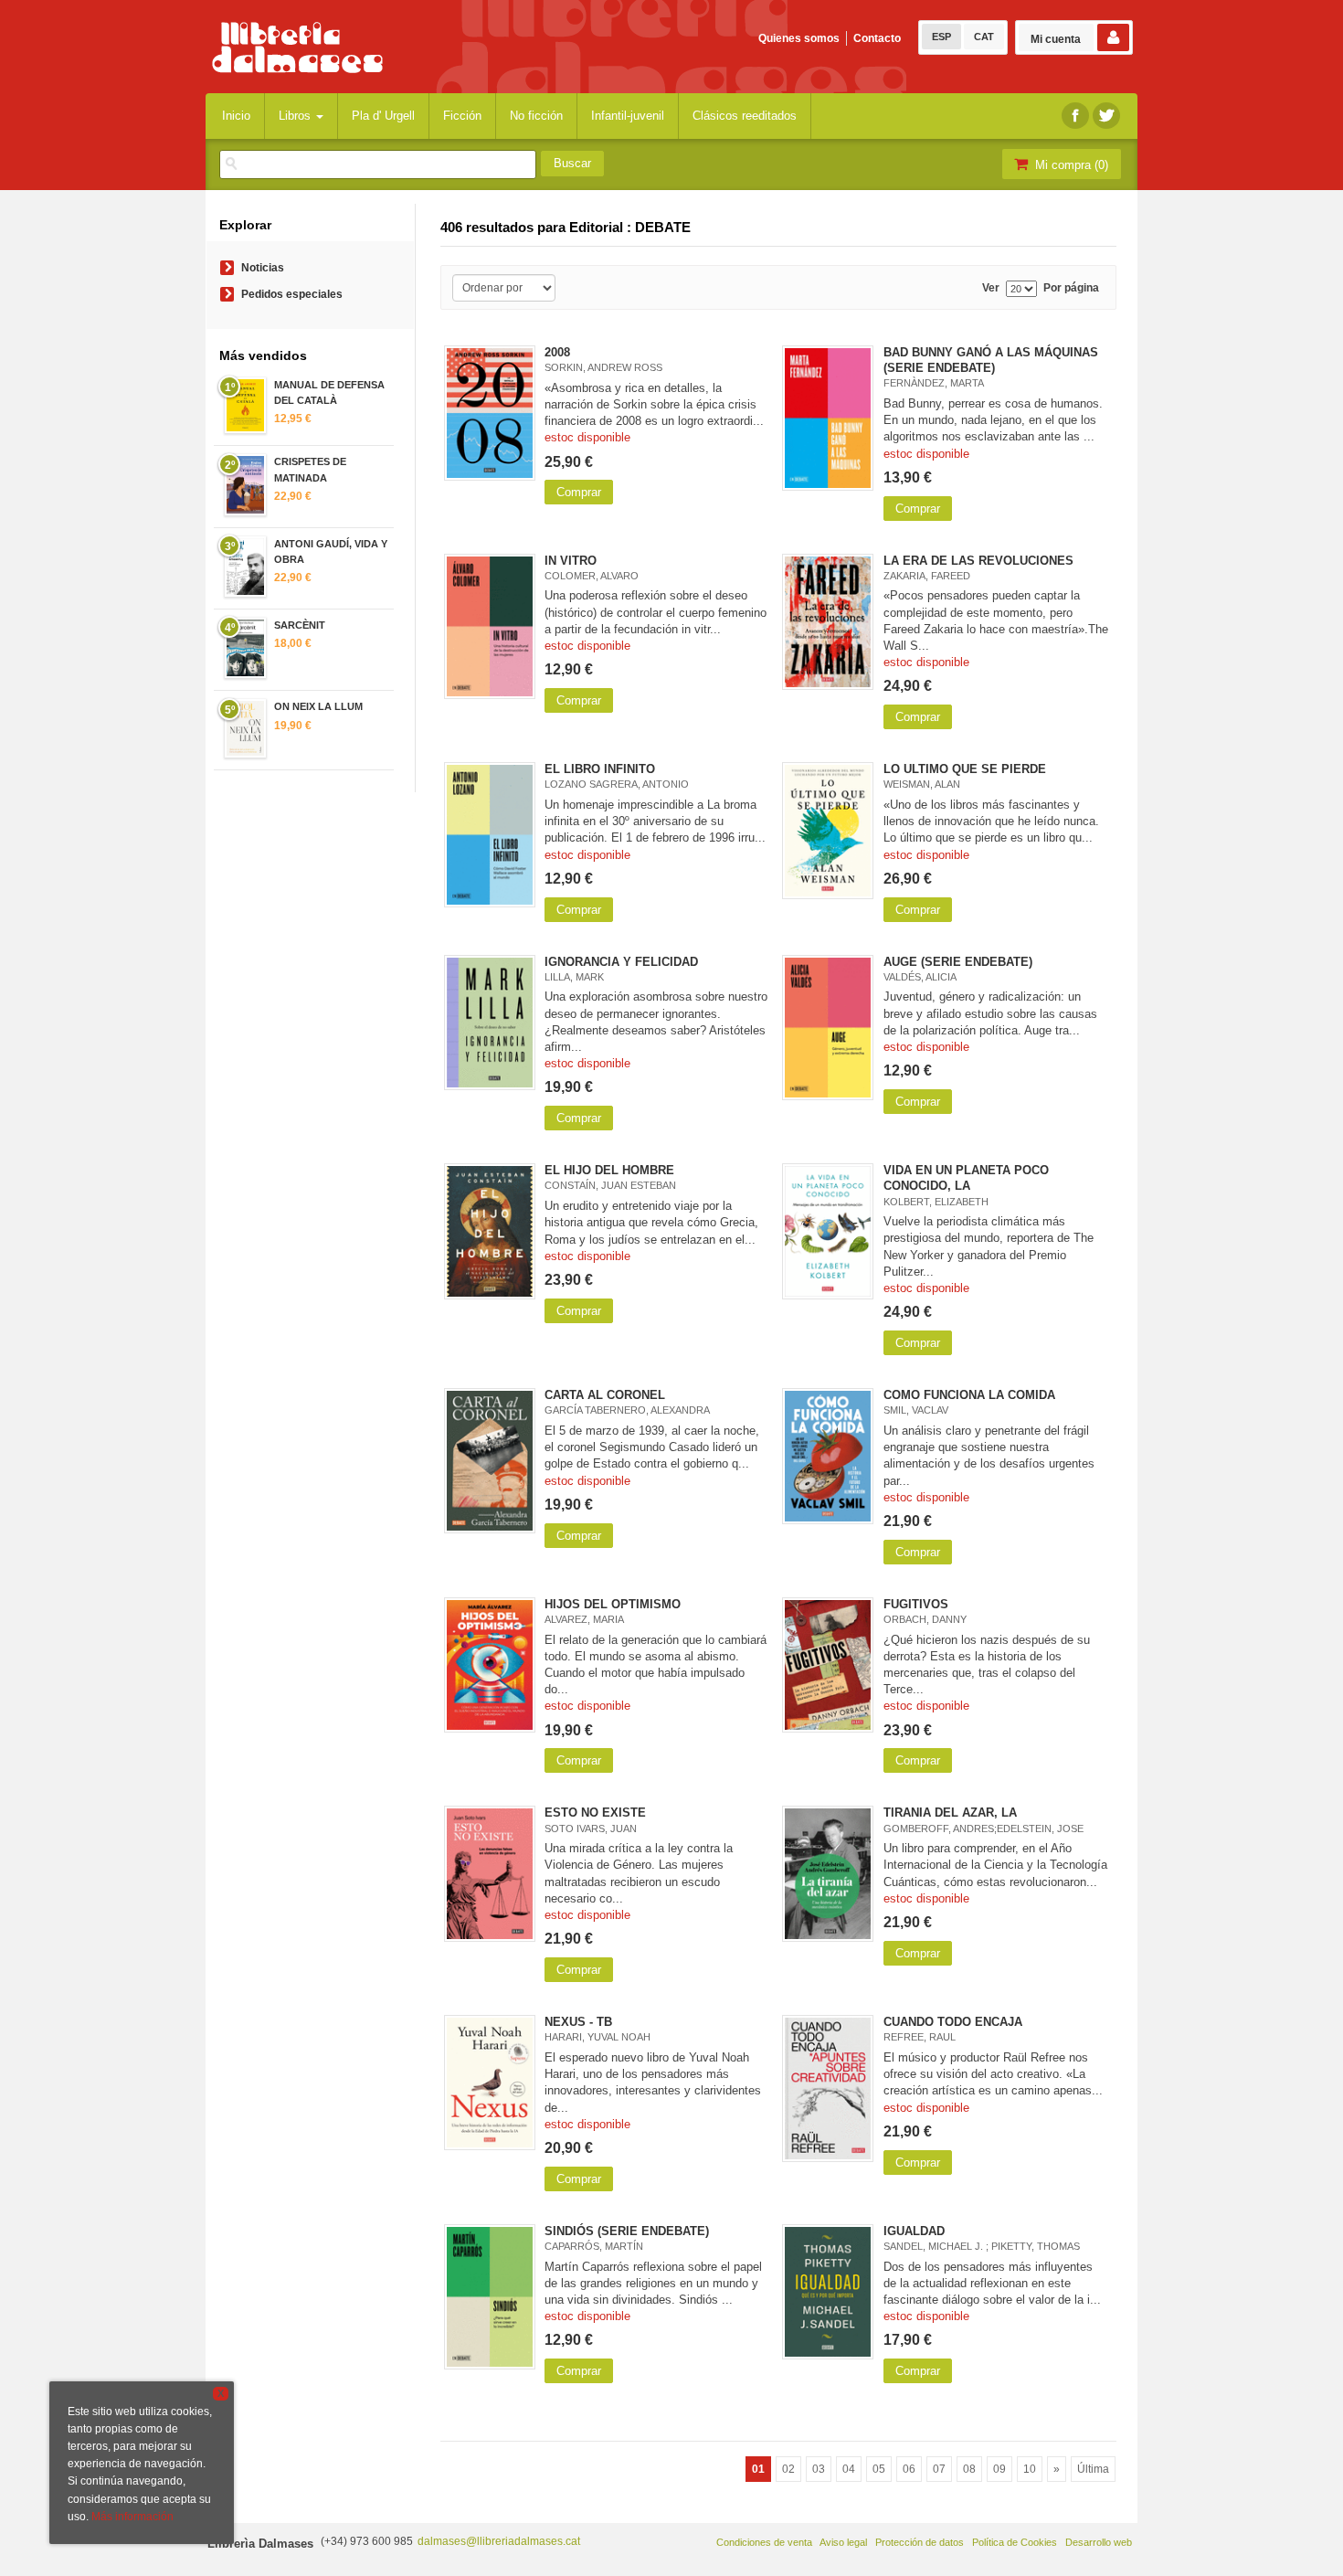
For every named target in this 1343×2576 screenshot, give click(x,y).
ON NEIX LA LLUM (318, 706)
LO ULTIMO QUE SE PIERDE (965, 769)
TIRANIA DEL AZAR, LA (950, 1813)
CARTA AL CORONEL (605, 1395)
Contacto (877, 38)
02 (788, 2469)
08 (969, 2469)
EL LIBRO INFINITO (600, 769)
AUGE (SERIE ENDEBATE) (958, 962)
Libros (296, 116)
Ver (991, 288)
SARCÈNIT (300, 625)
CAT (984, 37)
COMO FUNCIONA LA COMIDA (969, 1395)
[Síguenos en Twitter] (1106, 116)
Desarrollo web (1099, 2542)
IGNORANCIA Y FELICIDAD (621, 962)
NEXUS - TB (578, 2022)
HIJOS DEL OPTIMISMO (613, 1604)
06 (909, 2469)
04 (849, 2469)
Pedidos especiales (292, 294)
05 (879, 2469)
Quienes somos (799, 38)
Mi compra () (1070, 165)
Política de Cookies (1015, 2542)
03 (819, 2469)
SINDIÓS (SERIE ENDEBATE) (627, 2231)
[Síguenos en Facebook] (1075, 116)
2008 (557, 352)
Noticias (263, 268)
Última (1093, 2469)
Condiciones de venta (764, 2542)
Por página (1071, 288)
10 (1030, 2469)
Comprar (579, 492)
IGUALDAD (914, 2231)
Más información (132, 2517)
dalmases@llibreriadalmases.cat (499, 2541)
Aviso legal (843, 2542)
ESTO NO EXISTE (595, 1813)
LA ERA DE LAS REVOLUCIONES (978, 561)
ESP (941, 37)
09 (999, 2469)
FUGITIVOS (916, 1604)
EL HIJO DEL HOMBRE (609, 1170)
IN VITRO (571, 561)
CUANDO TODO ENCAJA (953, 2022)
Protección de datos (920, 2542)
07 (939, 2469)
